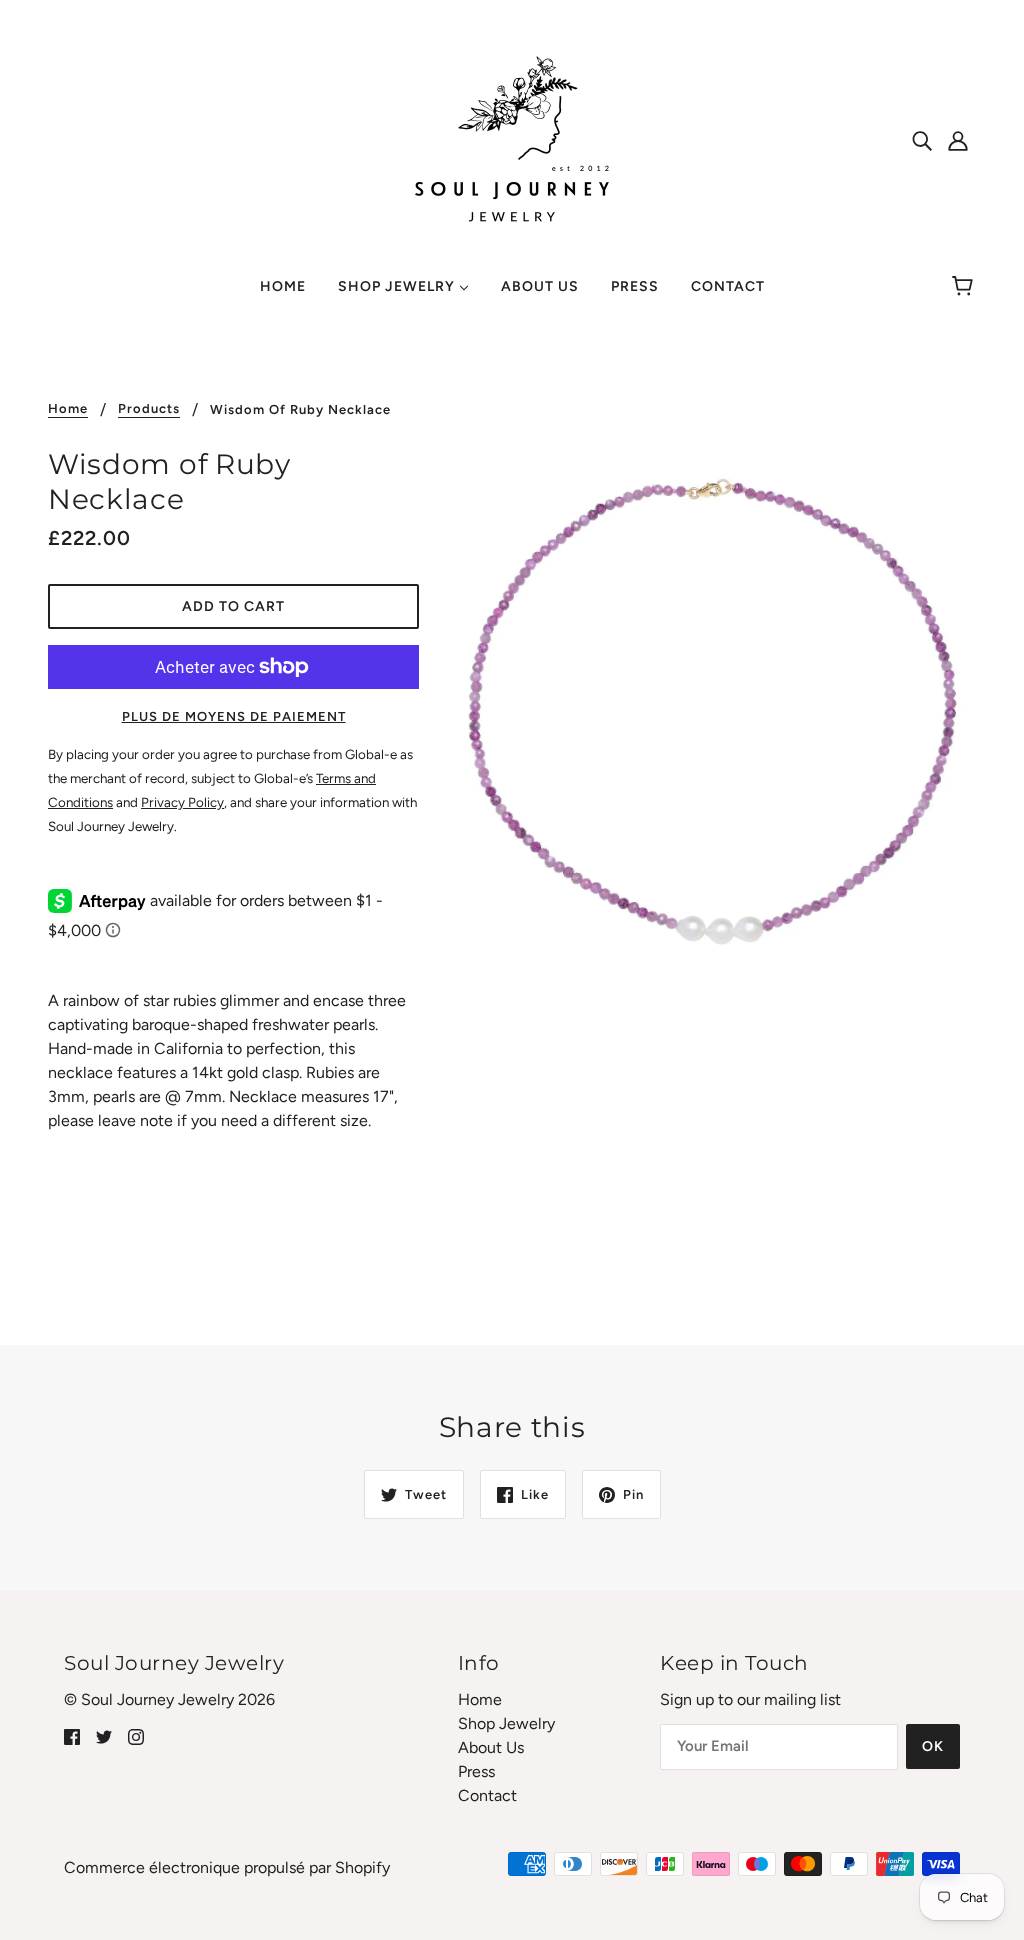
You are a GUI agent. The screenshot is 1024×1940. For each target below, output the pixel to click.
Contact (487, 1795)
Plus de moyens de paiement (234, 716)
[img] (922, 140)
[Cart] (965, 287)
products (149, 409)
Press (476, 1771)
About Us (491, 1747)
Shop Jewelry (506, 1723)
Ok (933, 1746)
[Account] (958, 140)
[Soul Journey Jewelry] (512, 138)
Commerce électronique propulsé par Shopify (227, 1867)
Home (68, 409)
